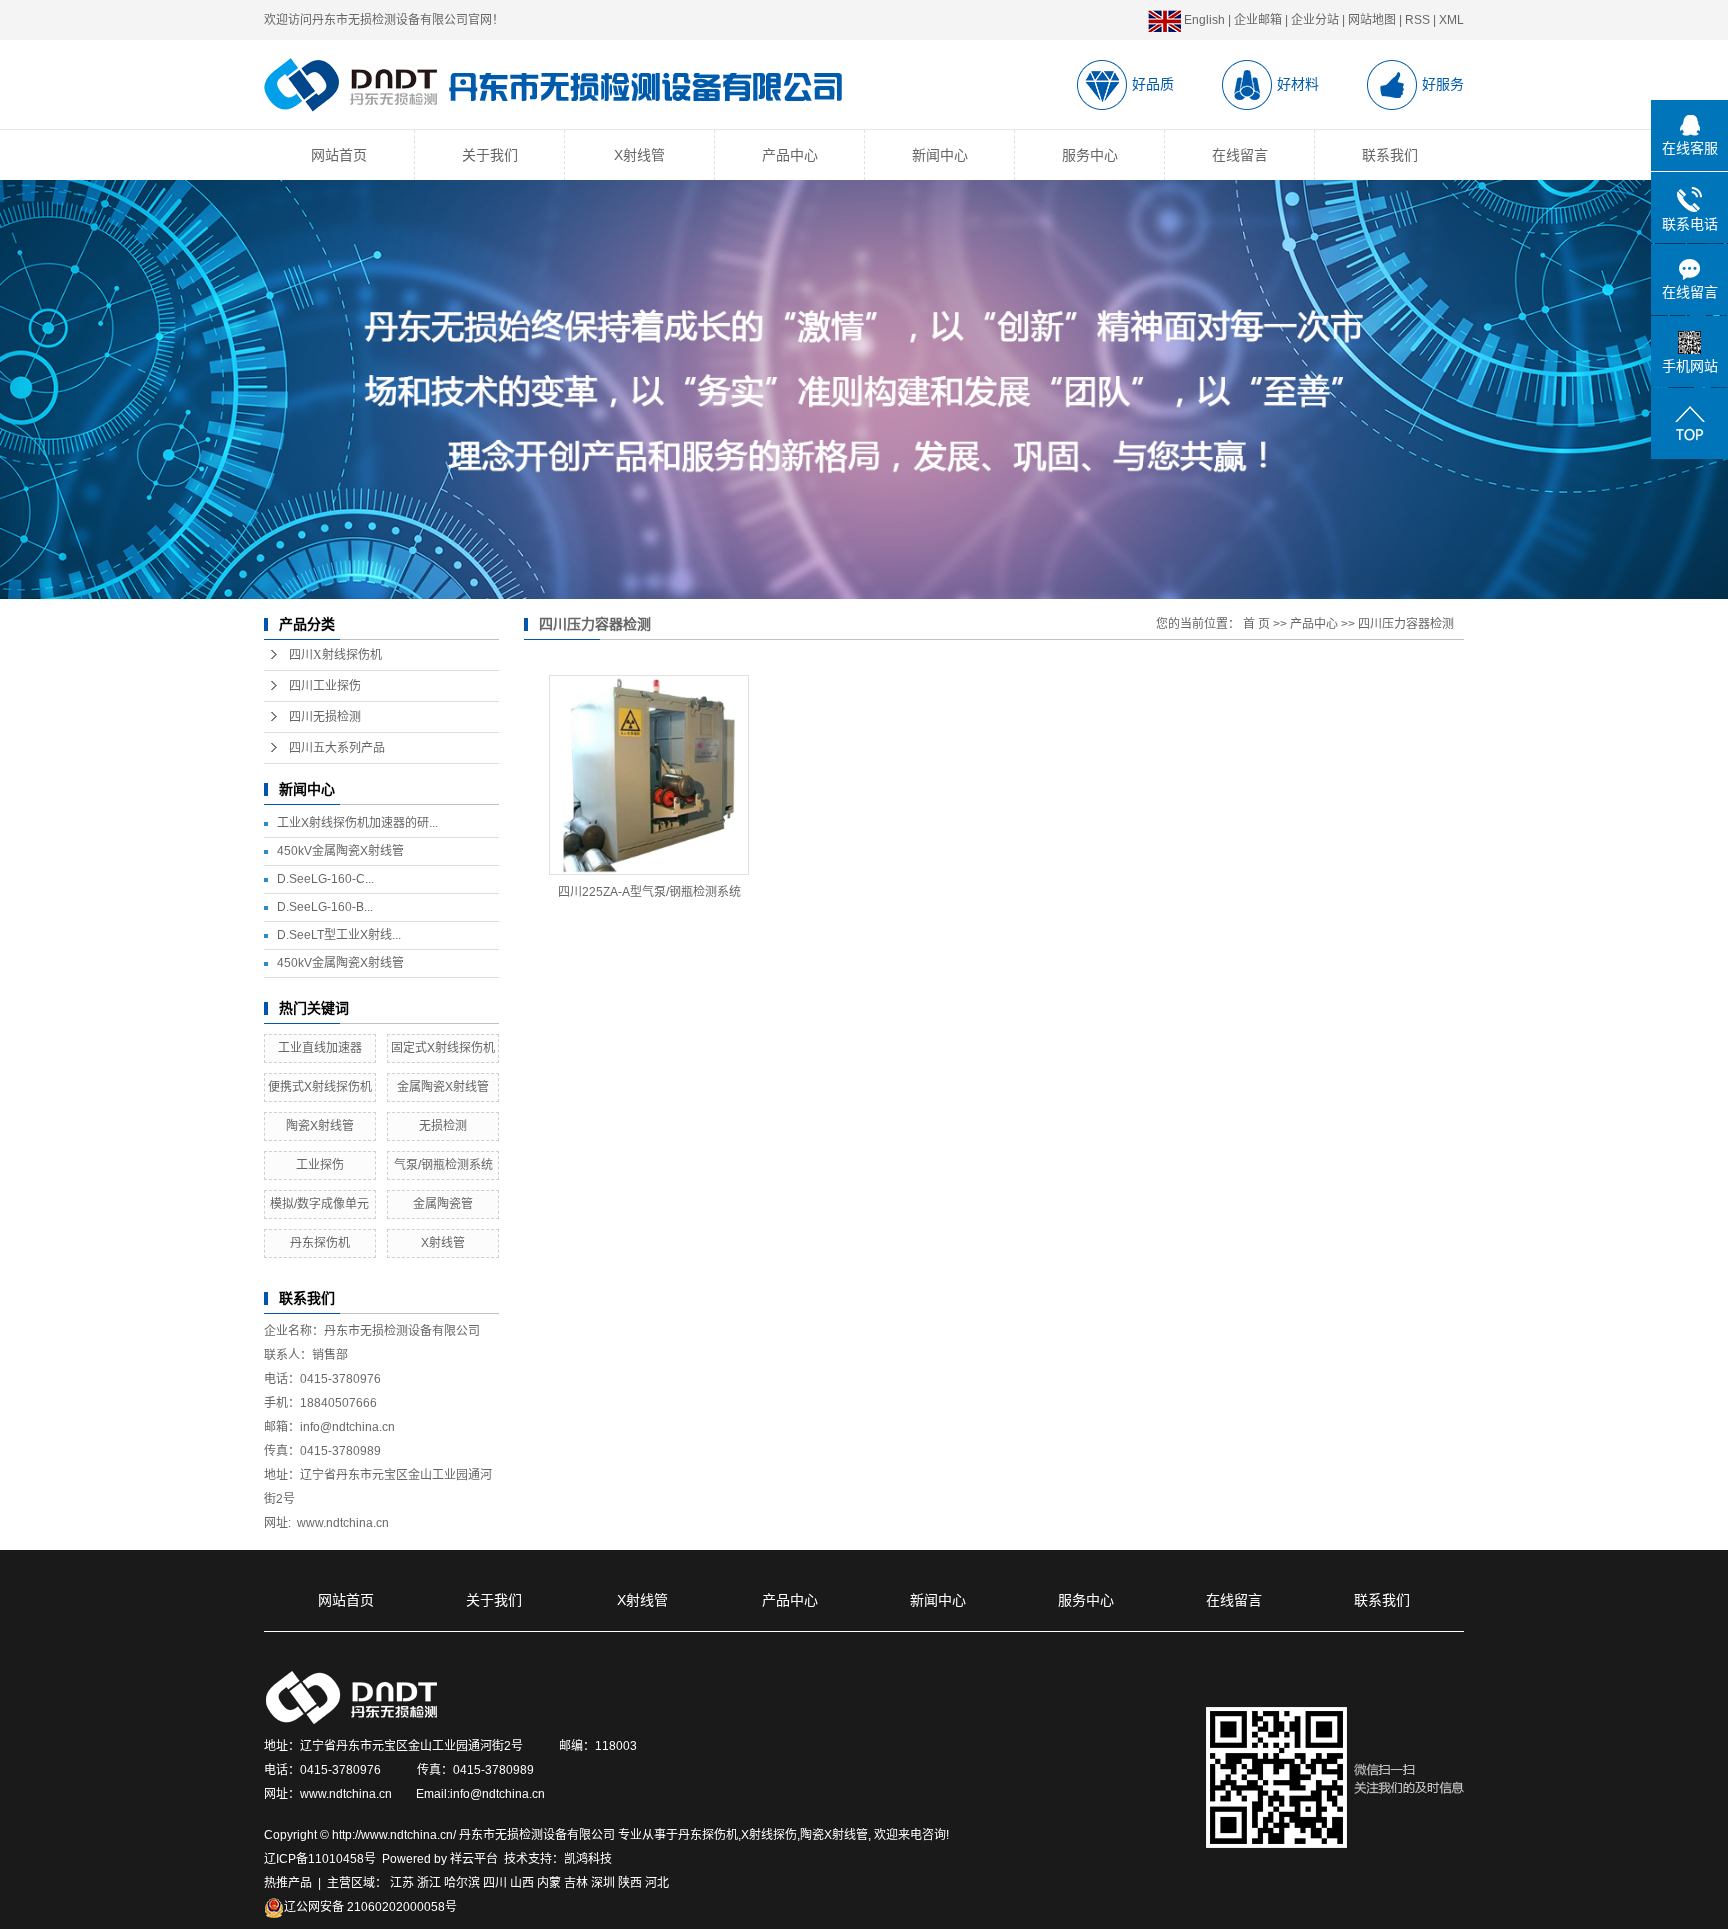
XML (1451, 20)
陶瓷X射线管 (320, 1126)
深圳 (603, 1883)
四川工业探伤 (325, 686)
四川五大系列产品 (337, 748)
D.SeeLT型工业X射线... (339, 935)
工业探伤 (320, 1165)
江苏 (402, 1883)
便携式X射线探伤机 (320, 1087)
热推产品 (288, 1883)
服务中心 (1090, 155)
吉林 (576, 1883)
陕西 (630, 1883)
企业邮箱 (1258, 20)
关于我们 (490, 155)
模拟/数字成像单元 (319, 1204)
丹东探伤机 (320, 1243)
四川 (495, 1883)
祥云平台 (474, 1859)
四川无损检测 (325, 717)
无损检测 (443, 1126)
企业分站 (1315, 20)
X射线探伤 (769, 1835)
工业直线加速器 (320, 1048)
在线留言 (1240, 155)
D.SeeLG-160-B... (325, 907)
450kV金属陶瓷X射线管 (340, 851)
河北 (657, 1883)
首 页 (1256, 624)
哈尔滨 (462, 1883)
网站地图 (1372, 20)
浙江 (429, 1883)
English (1203, 20)
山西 (522, 1883)
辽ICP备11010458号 (320, 1859)
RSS (1417, 20)
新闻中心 (940, 155)
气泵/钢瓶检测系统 (443, 1165)
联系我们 (1390, 155)
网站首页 (339, 155)
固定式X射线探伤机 (443, 1048)
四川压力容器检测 (1406, 624)
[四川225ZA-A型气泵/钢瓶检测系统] (649, 775)
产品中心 (790, 155)
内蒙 (549, 1883)
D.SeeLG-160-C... (325, 879)
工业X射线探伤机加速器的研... (357, 823)
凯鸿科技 (588, 1859)
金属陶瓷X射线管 (443, 1087)
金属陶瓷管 (443, 1204)
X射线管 (639, 155)
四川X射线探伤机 (335, 655)
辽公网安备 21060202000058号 (370, 1907)
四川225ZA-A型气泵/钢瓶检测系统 (649, 892)
